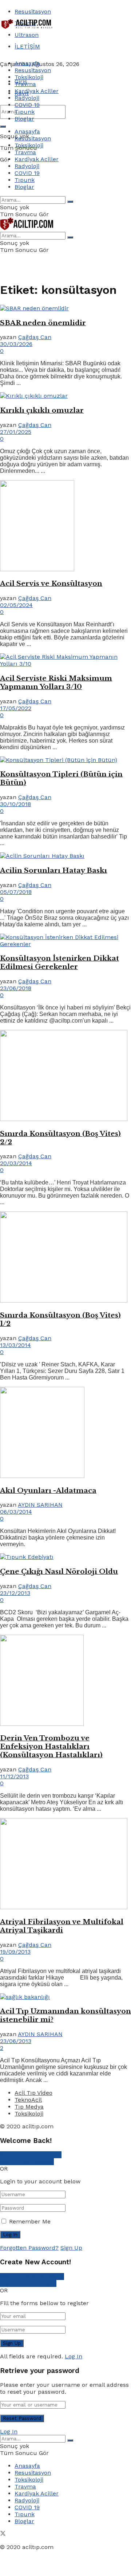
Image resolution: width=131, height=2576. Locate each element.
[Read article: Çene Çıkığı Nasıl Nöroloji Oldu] (65, 1557)
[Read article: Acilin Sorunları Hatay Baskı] (65, 856)
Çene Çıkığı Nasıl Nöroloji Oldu (59, 1571)
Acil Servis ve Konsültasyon (51, 583)
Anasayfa (27, 63)
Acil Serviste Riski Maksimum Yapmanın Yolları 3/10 (56, 682)
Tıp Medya (29, 2107)
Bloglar (24, 119)
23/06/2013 (16, 2041)
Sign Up (71, 2248)
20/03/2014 (16, 1163)
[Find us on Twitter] (3, 2534)
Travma (25, 84)
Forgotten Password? (29, 2248)
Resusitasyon (33, 11)
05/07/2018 (16, 892)
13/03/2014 (15, 1345)
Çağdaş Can (35, 337)
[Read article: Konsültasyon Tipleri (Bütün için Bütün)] (65, 760)
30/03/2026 (16, 344)
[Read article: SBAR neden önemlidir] (65, 308)
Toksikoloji (29, 77)
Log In (74, 2356)
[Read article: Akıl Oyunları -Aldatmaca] (65, 1433)
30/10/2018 (15, 804)
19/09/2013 (15, 1952)
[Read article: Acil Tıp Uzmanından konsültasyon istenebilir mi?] (65, 1997)
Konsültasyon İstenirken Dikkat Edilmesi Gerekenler (59, 962)
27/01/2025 (16, 432)
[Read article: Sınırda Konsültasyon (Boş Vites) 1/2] (65, 1258)
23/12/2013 (15, 1593)
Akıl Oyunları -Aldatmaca (48, 1491)
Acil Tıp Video (33, 2093)
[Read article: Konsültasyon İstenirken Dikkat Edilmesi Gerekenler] (65, 941)
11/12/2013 (14, 1776)
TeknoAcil (28, 2100)
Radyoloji (27, 98)
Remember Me (30, 2221)
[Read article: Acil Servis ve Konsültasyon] (65, 526)
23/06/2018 (16, 988)
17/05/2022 (16, 708)
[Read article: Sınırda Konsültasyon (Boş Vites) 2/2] (65, 1076)
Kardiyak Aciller (37, 91)
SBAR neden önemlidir (43, 323)
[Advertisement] (58, 41)
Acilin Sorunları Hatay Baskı (53, 870)
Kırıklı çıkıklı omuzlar (42, 410)
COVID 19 (27, 105)
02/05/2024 (16, 605)
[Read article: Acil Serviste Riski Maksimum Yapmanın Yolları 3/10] (65, 660)
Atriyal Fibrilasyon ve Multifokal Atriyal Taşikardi (62, 1926)
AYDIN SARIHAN (40, 1505)
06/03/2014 (16, 1512)
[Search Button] (3, 127)
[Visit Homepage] (27, 28)
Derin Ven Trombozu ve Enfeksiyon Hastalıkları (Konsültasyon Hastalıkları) (51, 1746)
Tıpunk (25, 112)
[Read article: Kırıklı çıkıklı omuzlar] (65, 396)
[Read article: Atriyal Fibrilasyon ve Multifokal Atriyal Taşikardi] (65, 1864)
